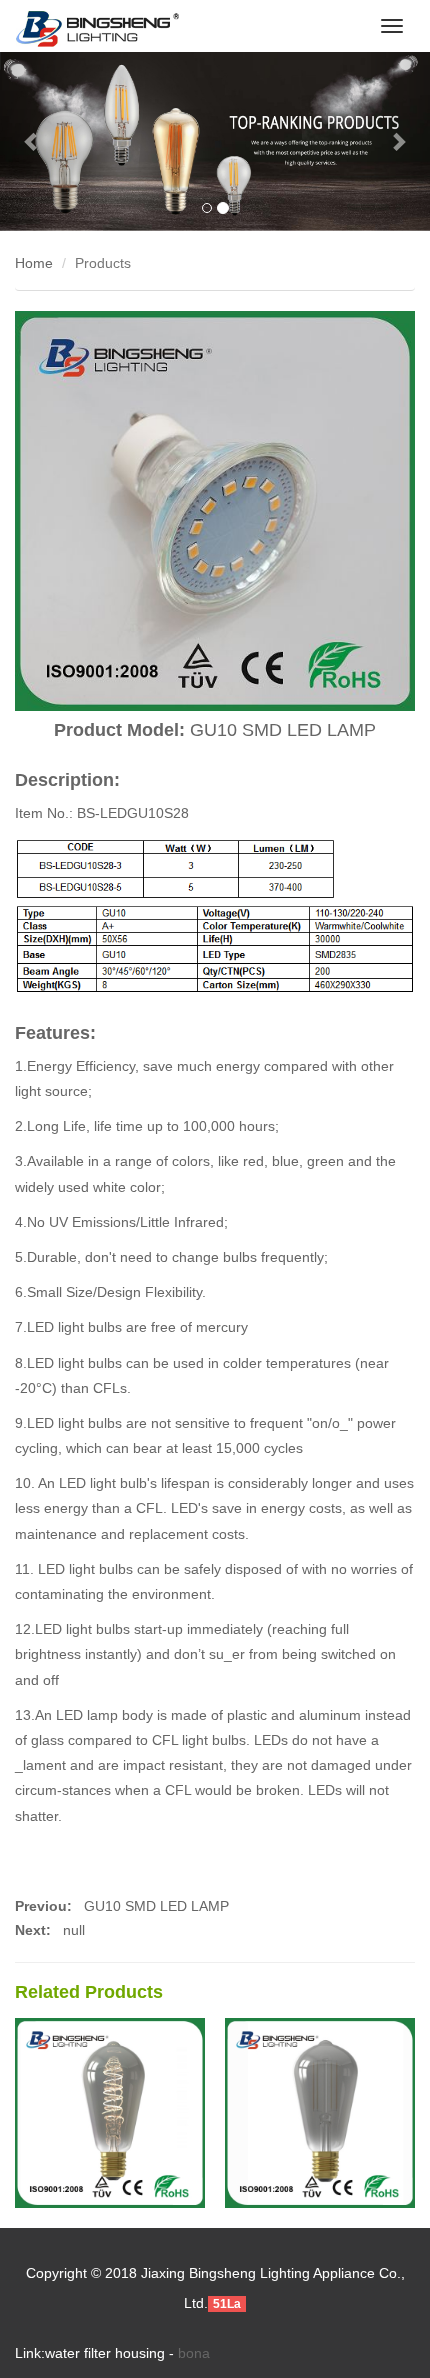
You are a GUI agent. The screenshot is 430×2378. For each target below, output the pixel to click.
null (74, 1930)
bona (194, 2353)
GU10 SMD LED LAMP (154, 1906)
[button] (32, 141)
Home (34, 263)
